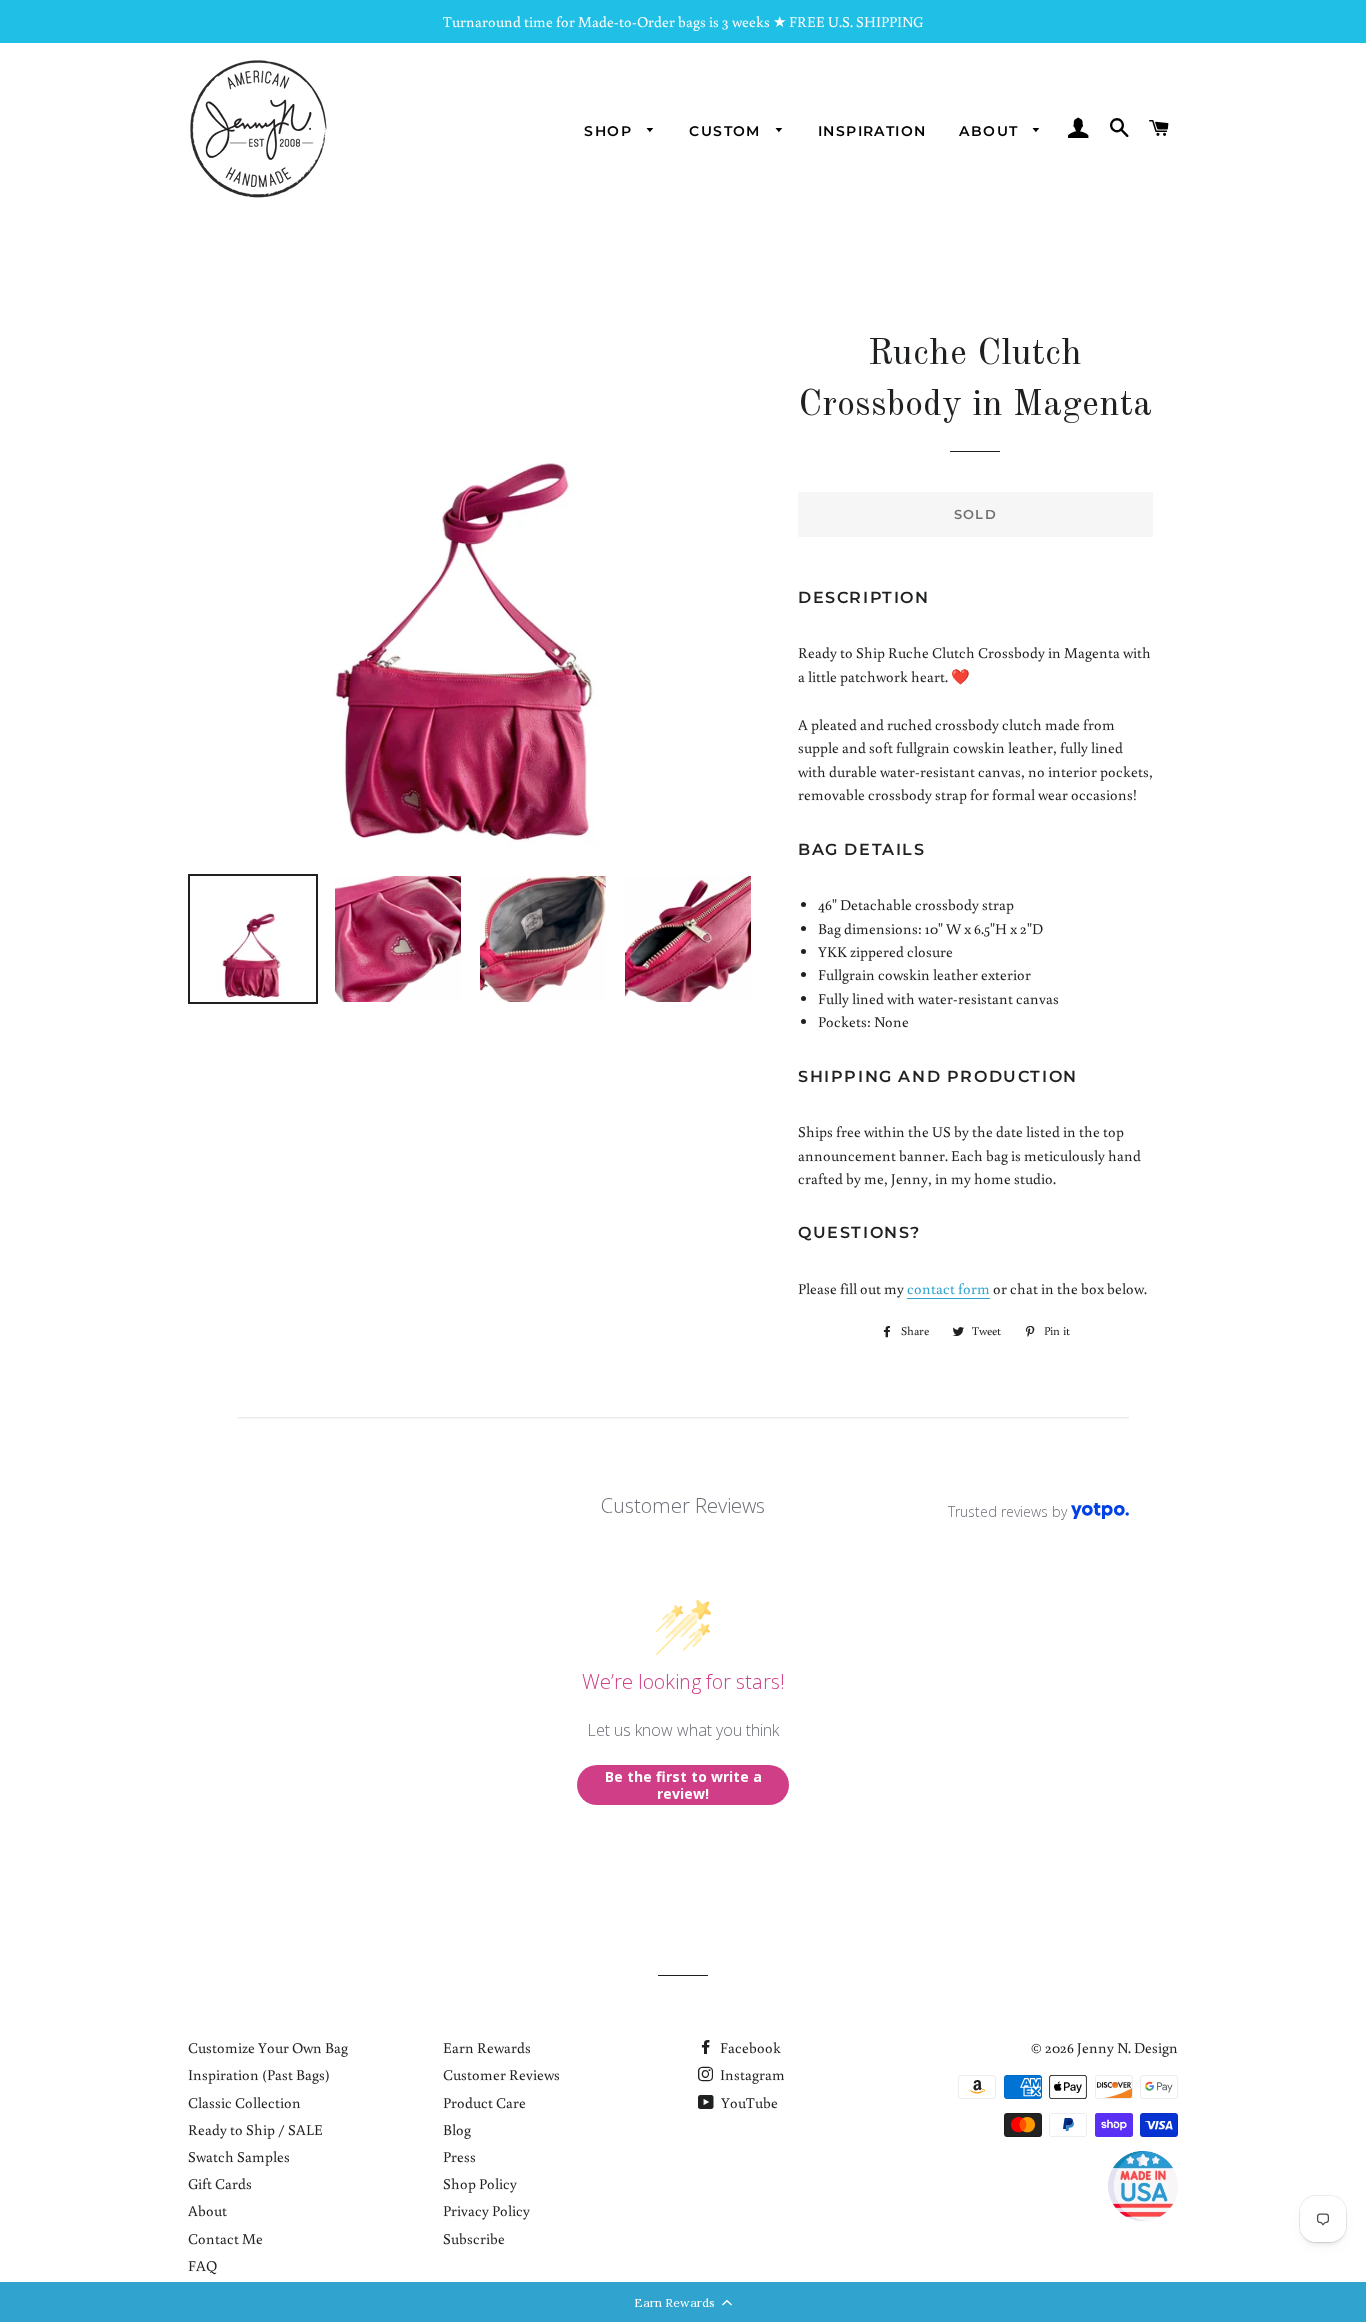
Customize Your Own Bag (268, 2047)
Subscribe (474, 2238)
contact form (948, 1288)
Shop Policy (480, 2183)
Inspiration (872, 131)
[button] (683, 2302)
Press (459, 2156)
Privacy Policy (486, 2210)
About (991, 131)
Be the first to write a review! (683, 1785)
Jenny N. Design (1127, 2047)
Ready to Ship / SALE (255, 2129)
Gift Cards (220, 2183)
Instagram (751, 2074)
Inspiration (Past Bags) (259, 2074)
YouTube (748, 2102)
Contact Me (225, 2238)
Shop (610, 131)
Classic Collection (244, 2102)
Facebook (749, 2047)
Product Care (484, 2102)
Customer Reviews (501, 2074)
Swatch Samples (239, 2156)
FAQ (202, 2265)
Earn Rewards (487, 2047)
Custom (727, 131)
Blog (457, 2129)
